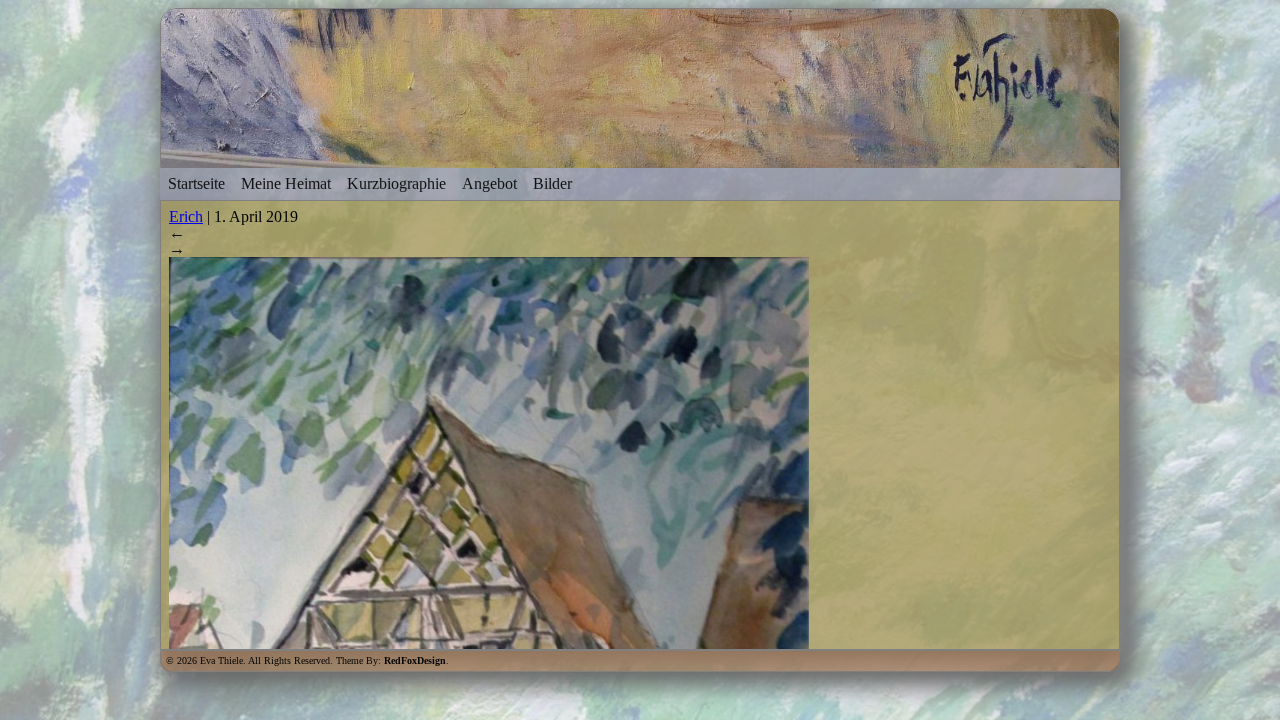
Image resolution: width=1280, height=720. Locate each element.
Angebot (489, 183)
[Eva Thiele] (640, 158)
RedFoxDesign (415, 660)
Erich (186, 216)
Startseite (196, 183)
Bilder (552, 183)
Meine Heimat (286, 183)
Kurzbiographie (396, 183)
